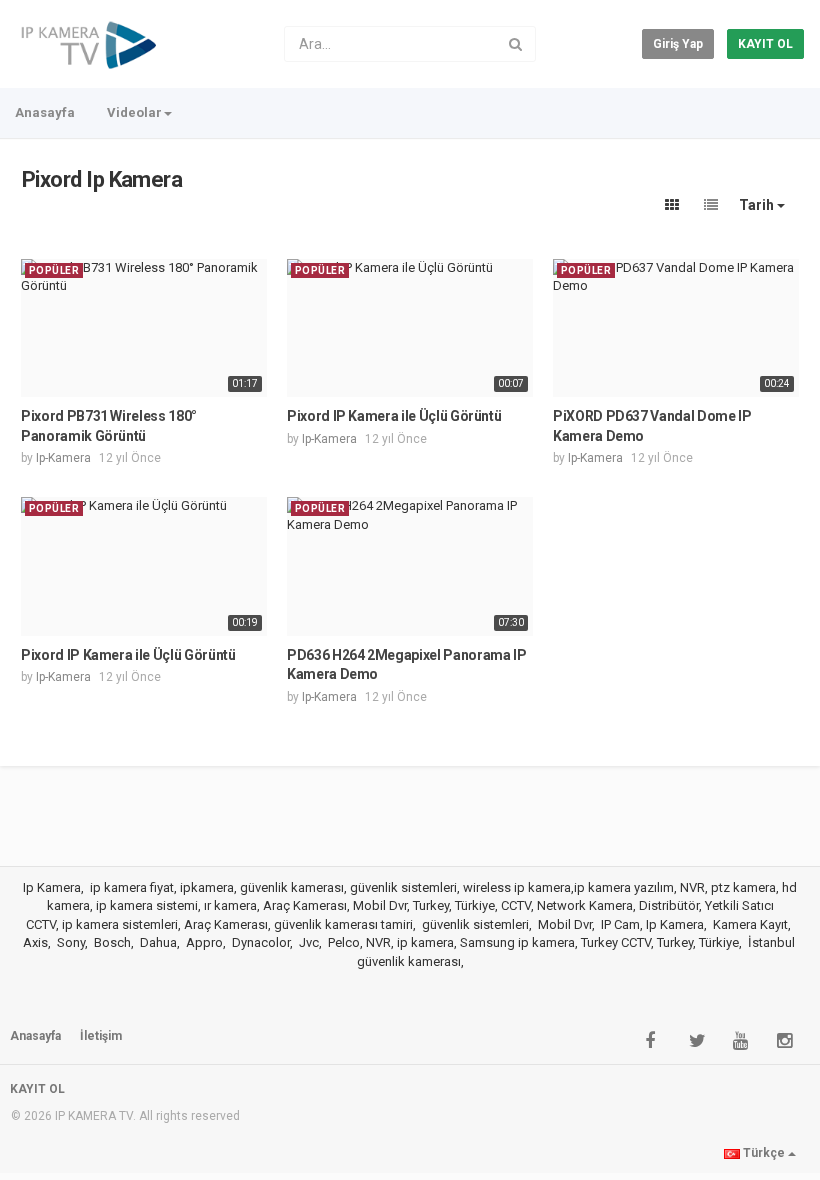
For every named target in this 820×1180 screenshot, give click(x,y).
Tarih (758, 205)
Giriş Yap (678, 44)
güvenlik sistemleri (475, 924)
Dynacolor (261, 942)
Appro (204, 942)
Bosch (112, 942)
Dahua (158, 942)
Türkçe (764, 1153)
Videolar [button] (134, 112)
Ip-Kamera (63, 458)
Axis (35, 942)
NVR (378, 942)
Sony (71, 942)
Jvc (309, 942)
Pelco (344, 942)
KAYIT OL (765, 44)
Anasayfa (45, 112)
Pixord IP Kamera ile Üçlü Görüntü (394, 416)
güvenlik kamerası (409, 961)
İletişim (101, 1036)
